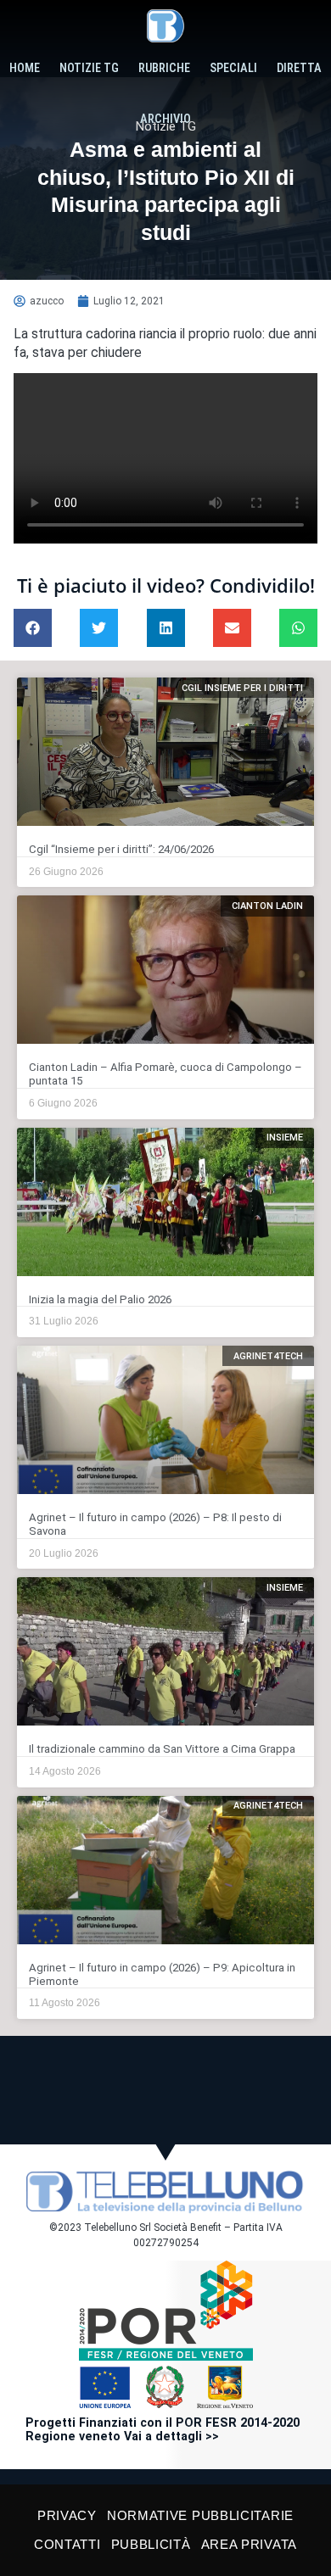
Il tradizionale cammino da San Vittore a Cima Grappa (162, 1749)
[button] (33, 628)
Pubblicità (151, 2544)
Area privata (249, 2544)
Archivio (165, 119)
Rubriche (164, 68)
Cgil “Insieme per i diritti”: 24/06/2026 (121, 849)
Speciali (233, 68)
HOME (25, 68)
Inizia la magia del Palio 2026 (100, 1299)
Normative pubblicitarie (200, 2515)
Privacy (67, 2515)
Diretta (299, 68)
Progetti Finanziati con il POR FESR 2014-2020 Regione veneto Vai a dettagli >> (163, 2430)
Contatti (67, 2544)
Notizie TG (89, 68)
